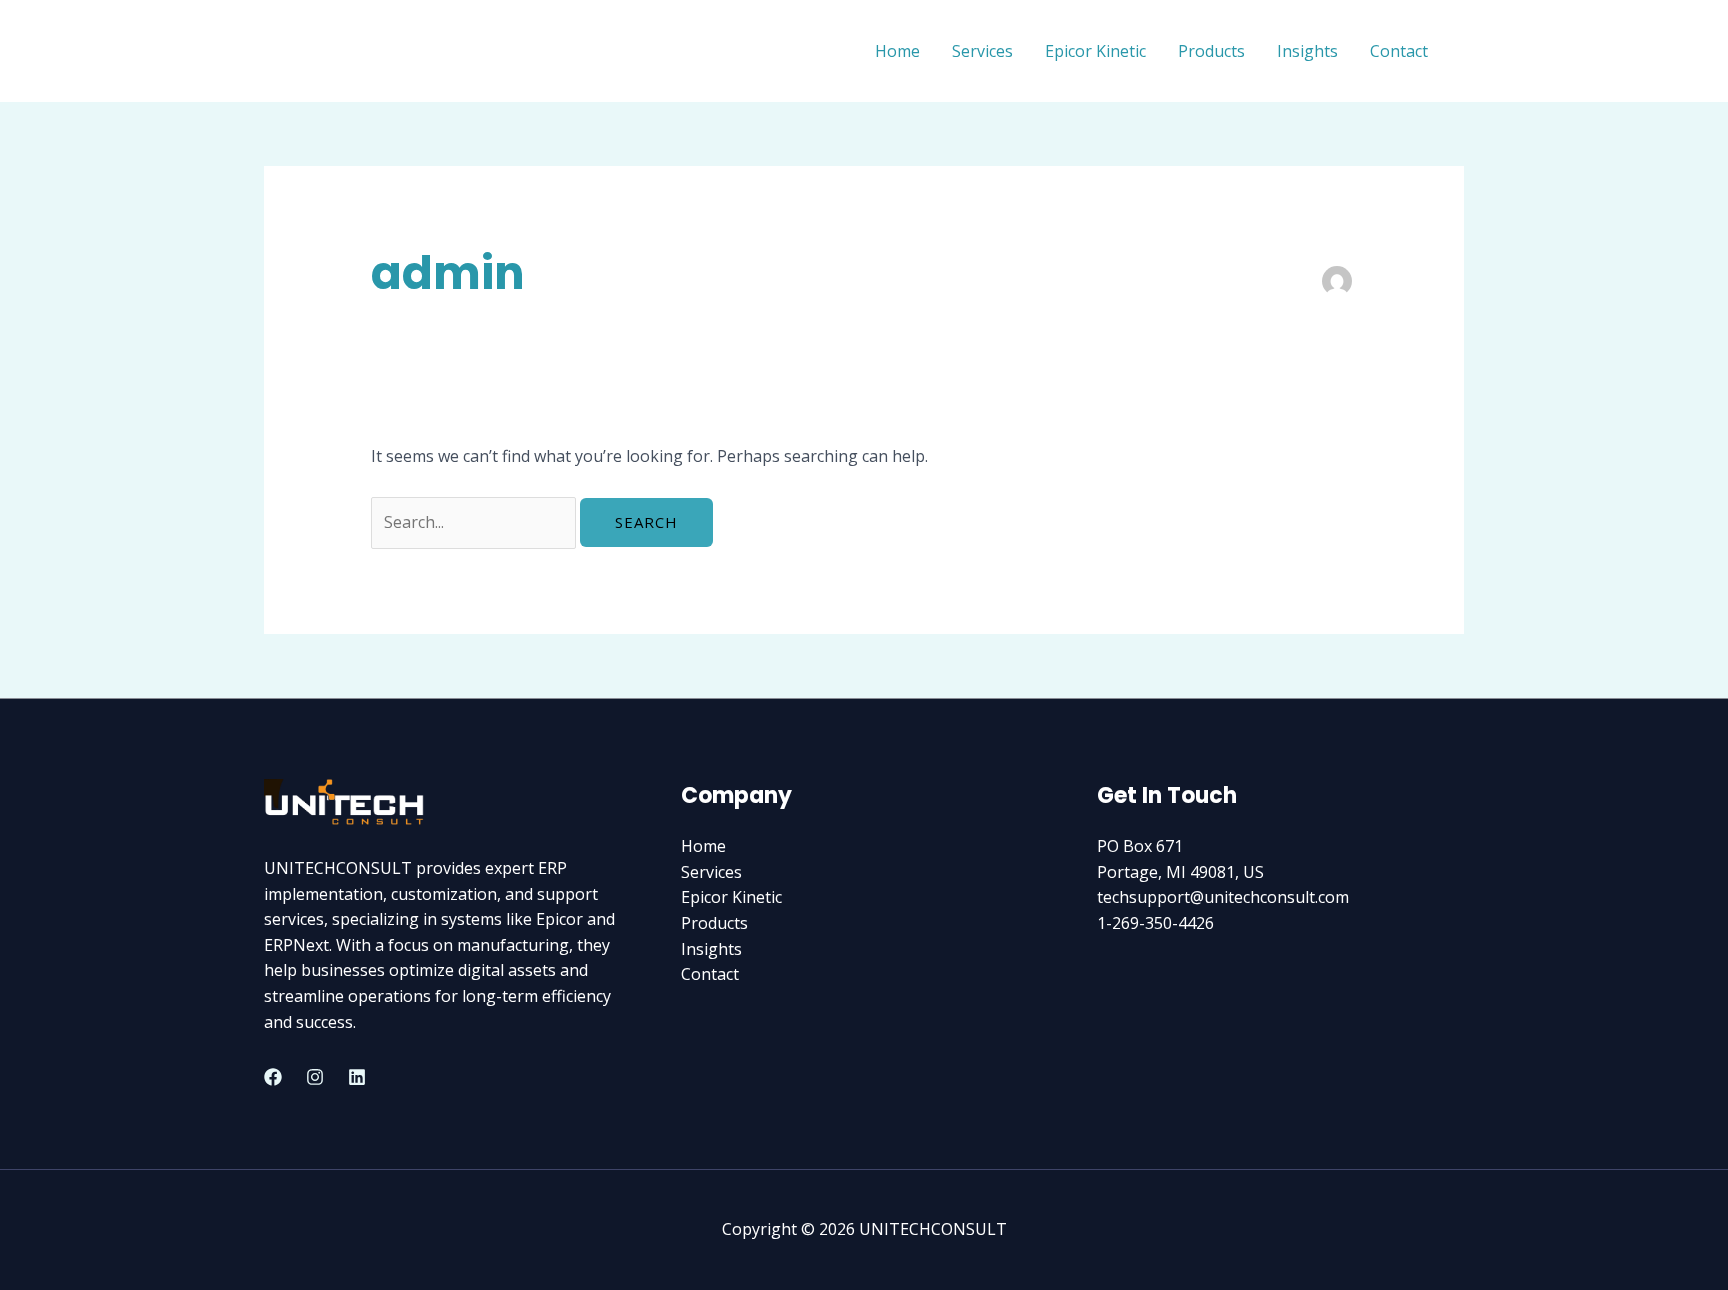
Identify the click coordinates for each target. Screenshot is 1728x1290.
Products (1211, 51)
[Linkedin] (357, 1077)
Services (982, 51)
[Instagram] (315, 1077)
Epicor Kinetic (1095, 51)
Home (897, 51)
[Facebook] (273, 1077)
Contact (1399, 51)
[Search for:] (475, 522)
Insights (1307, 51)
